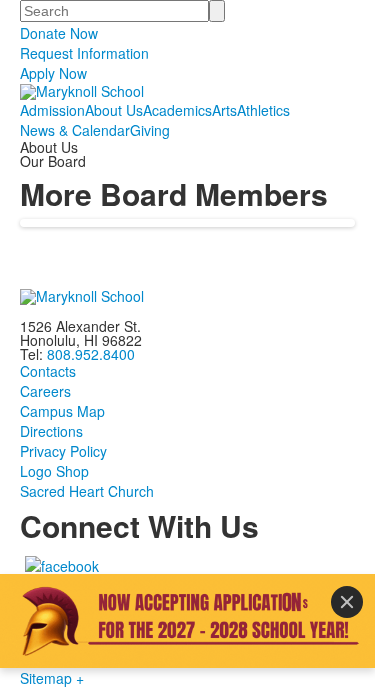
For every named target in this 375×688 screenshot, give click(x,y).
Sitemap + (52, 678)
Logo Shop (54, 471)
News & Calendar (75, 130)
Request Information (84, 53)
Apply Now (53, 73)
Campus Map (62, 411)
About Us (114, 110)
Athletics (263, 110)
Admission (52, 110)
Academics (177, 110)
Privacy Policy (63, 451)
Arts (224, 110)
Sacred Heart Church (87, 491)
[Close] (347, 602)
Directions (51, 431)
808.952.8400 (91, 354)
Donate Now (59, 33)
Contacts (48, 371)
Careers (45, 391)
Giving (150, 130)
